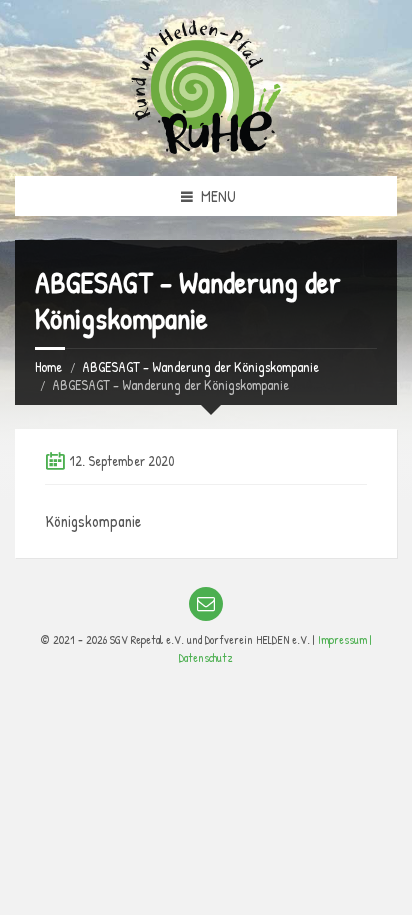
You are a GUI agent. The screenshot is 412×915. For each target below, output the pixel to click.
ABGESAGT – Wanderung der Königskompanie (200, 366)
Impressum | (345, 639)
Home (48, 366)
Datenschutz (206, 657)
